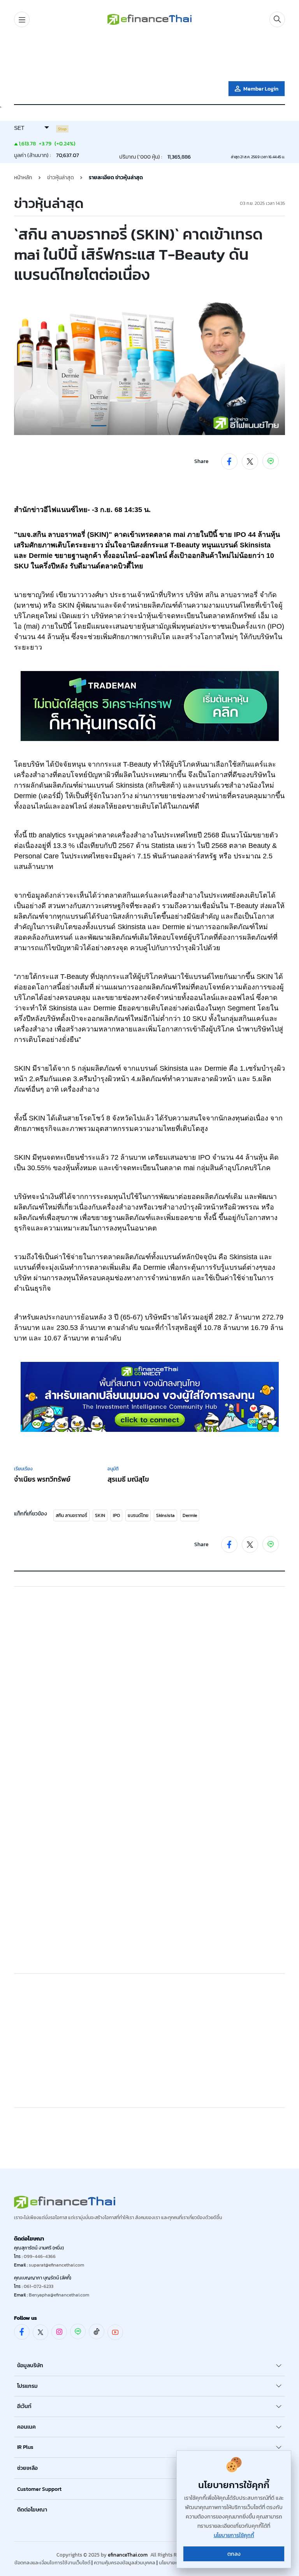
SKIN (100, 1515)
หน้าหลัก (23, 177)
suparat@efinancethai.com (56, 2265)
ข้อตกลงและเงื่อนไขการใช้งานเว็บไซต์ (52, 2563)
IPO (116, 1515)
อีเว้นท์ (24, 2406)
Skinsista (165, 1515)
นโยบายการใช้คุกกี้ (234, 2535)
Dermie (190, 1515)
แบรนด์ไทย (138, 1515)
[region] (149, 56)
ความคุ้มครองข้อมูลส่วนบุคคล (125, 2563)
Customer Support (39, 2489)
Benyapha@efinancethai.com (59, 2295)
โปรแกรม (27, 2386)
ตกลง (234, 2554)
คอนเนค (26, 2427)
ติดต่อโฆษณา (32, 2510)
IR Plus (25, 2447)
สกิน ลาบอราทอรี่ (71, 1515)
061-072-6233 (39, 2286)
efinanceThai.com (128, 2555)
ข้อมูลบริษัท (30, 2365)
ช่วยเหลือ (27, 2468)
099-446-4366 (40, 2256)
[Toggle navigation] (22, 19)
